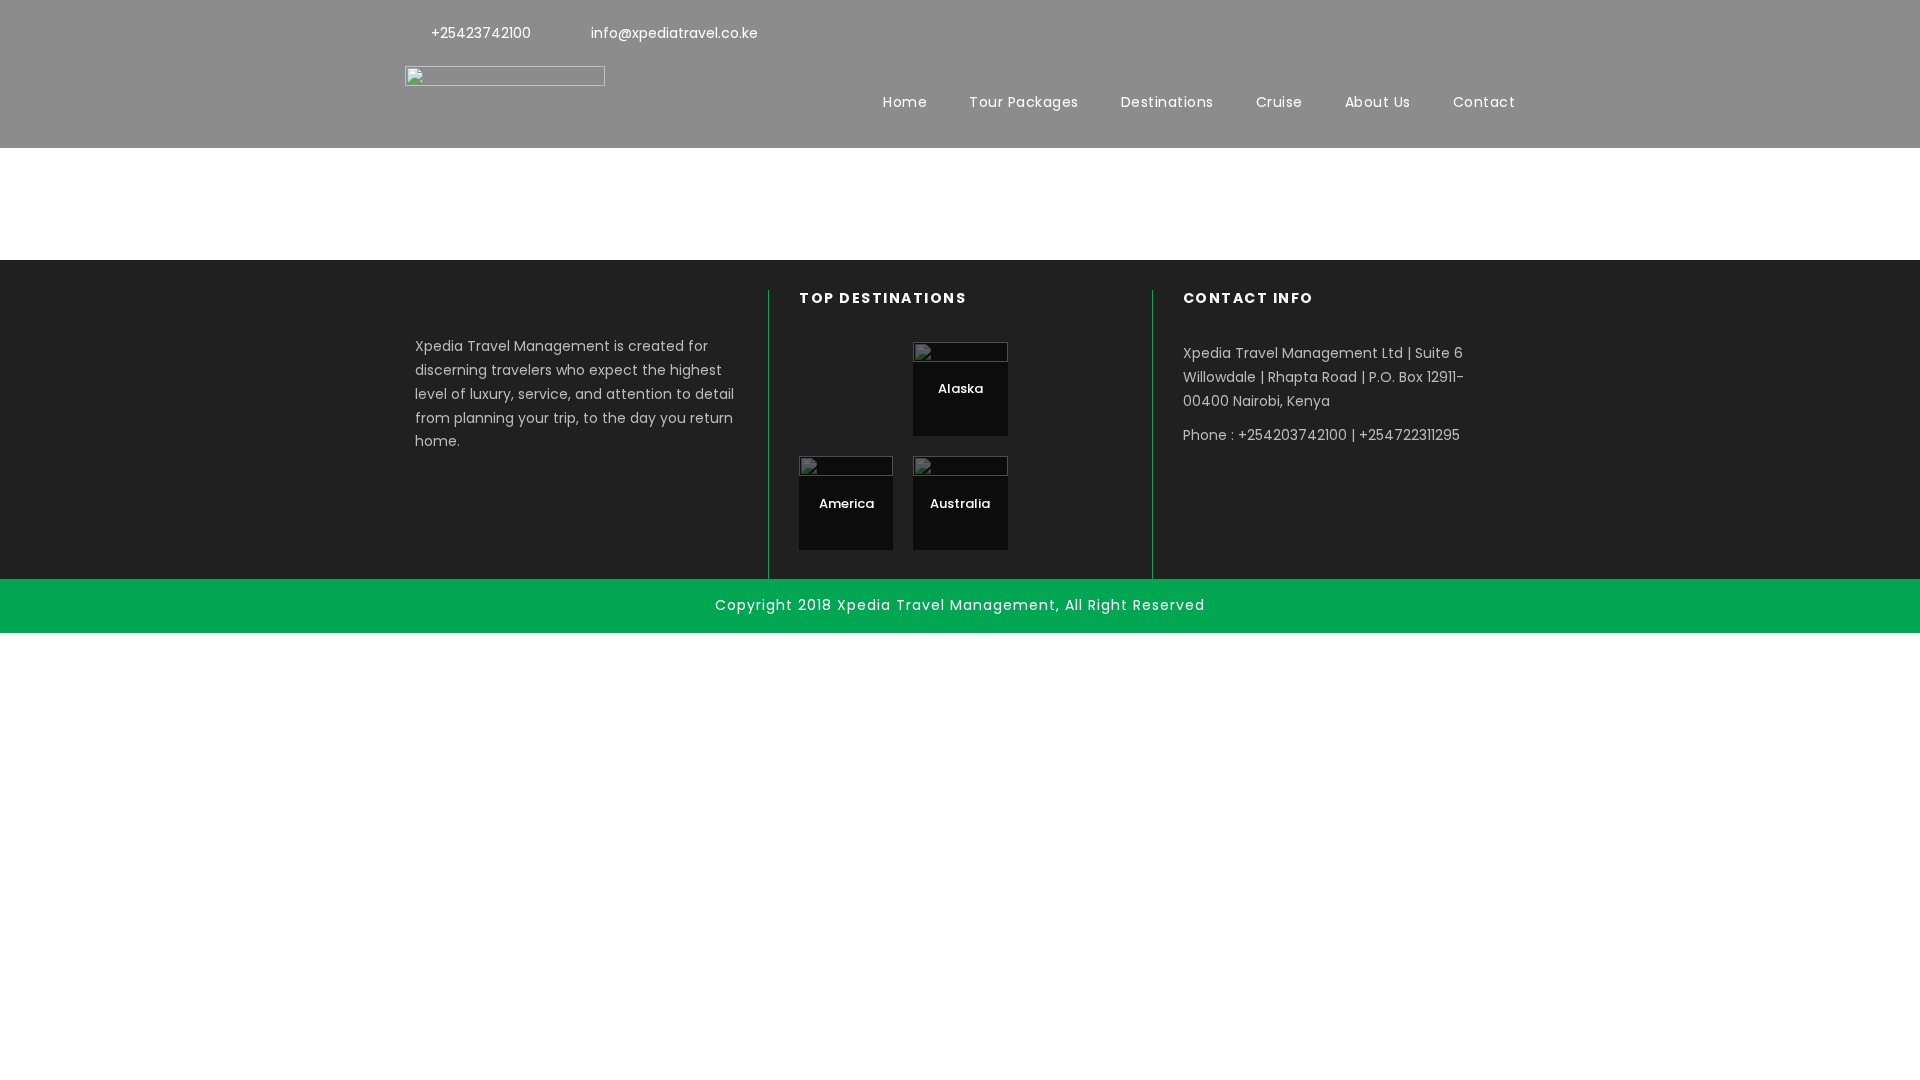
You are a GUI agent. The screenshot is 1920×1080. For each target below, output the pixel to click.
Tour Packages (1024, 102)
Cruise (1279, 102)
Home (905, 102)
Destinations (1167, 102)
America (846, 503)
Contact (1484, 102)
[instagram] (1509, 31)
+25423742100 (481, 33)
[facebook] (1437, 31)
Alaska (960, 388)
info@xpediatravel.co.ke (674, 33)
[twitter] (1473, 31)
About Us (1378, 102)
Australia (960, 503)
